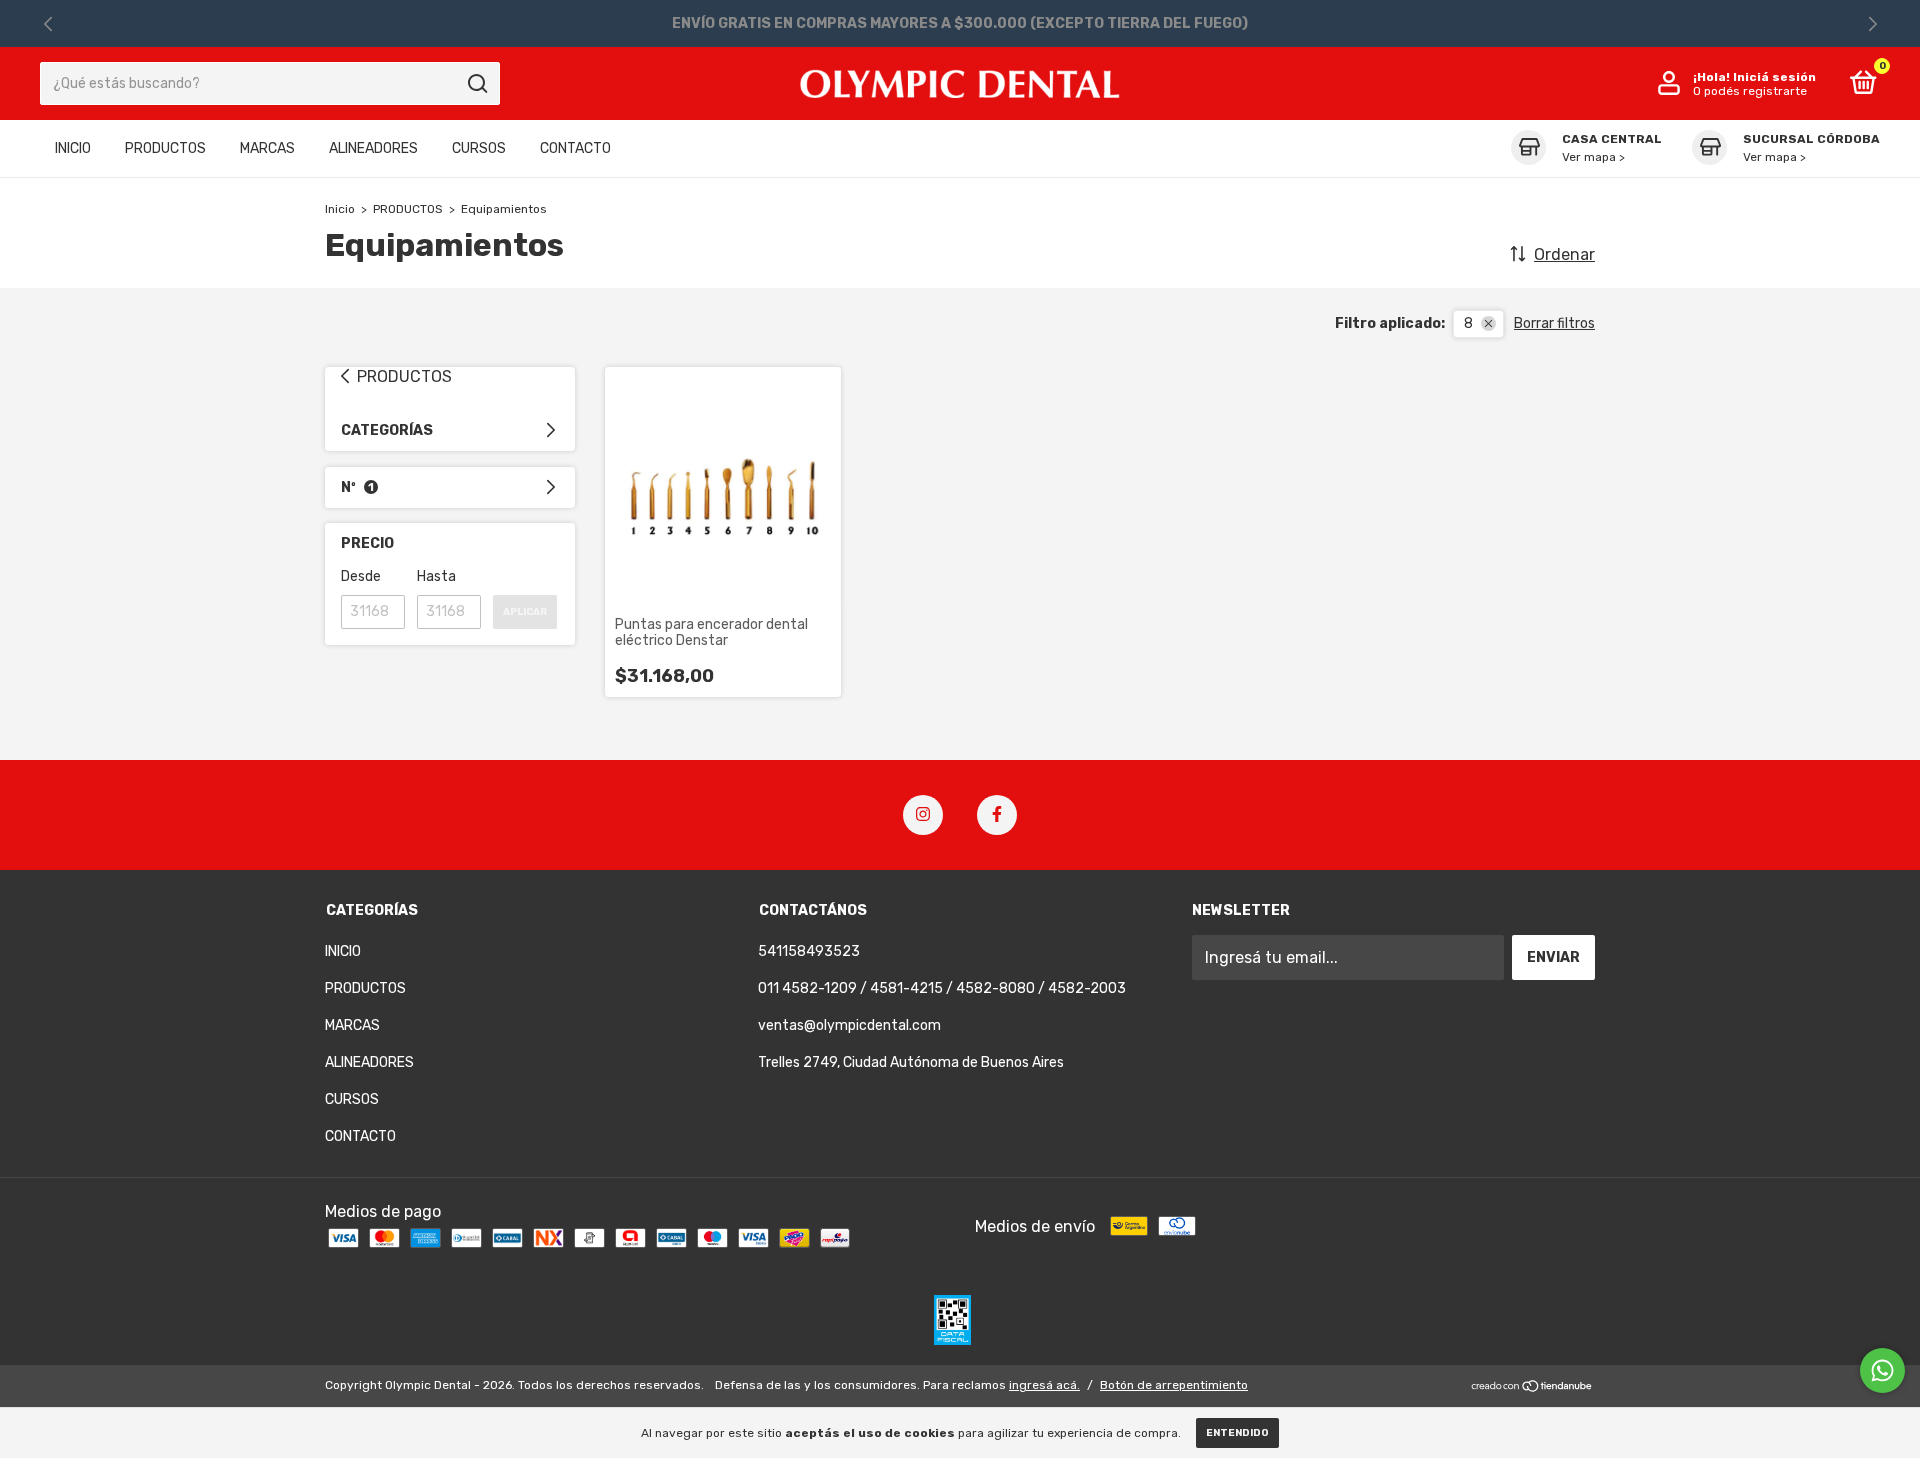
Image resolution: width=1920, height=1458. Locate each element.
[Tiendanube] (1532, 1387)
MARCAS (267, 148)
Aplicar (525, 612)
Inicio (340, 209)
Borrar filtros (1554, 323)
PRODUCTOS (165, 148)
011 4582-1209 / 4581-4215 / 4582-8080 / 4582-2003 (942, 988)
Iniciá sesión (1774, 77)
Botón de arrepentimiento (1174, 1385)
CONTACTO (575, 148)
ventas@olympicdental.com (849, 1025)
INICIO (73, 148)
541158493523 (809, 951)
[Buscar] (476, 84)
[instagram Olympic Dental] (923, 815)
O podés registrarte (1750, 91)
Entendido (1237, 1433)
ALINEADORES (373, 148)
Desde (361, 576)
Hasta (436, 576)
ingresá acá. (1044, 1385)
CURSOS (479, 148)
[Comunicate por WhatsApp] (1882, 1370)
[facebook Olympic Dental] (997, 815)
